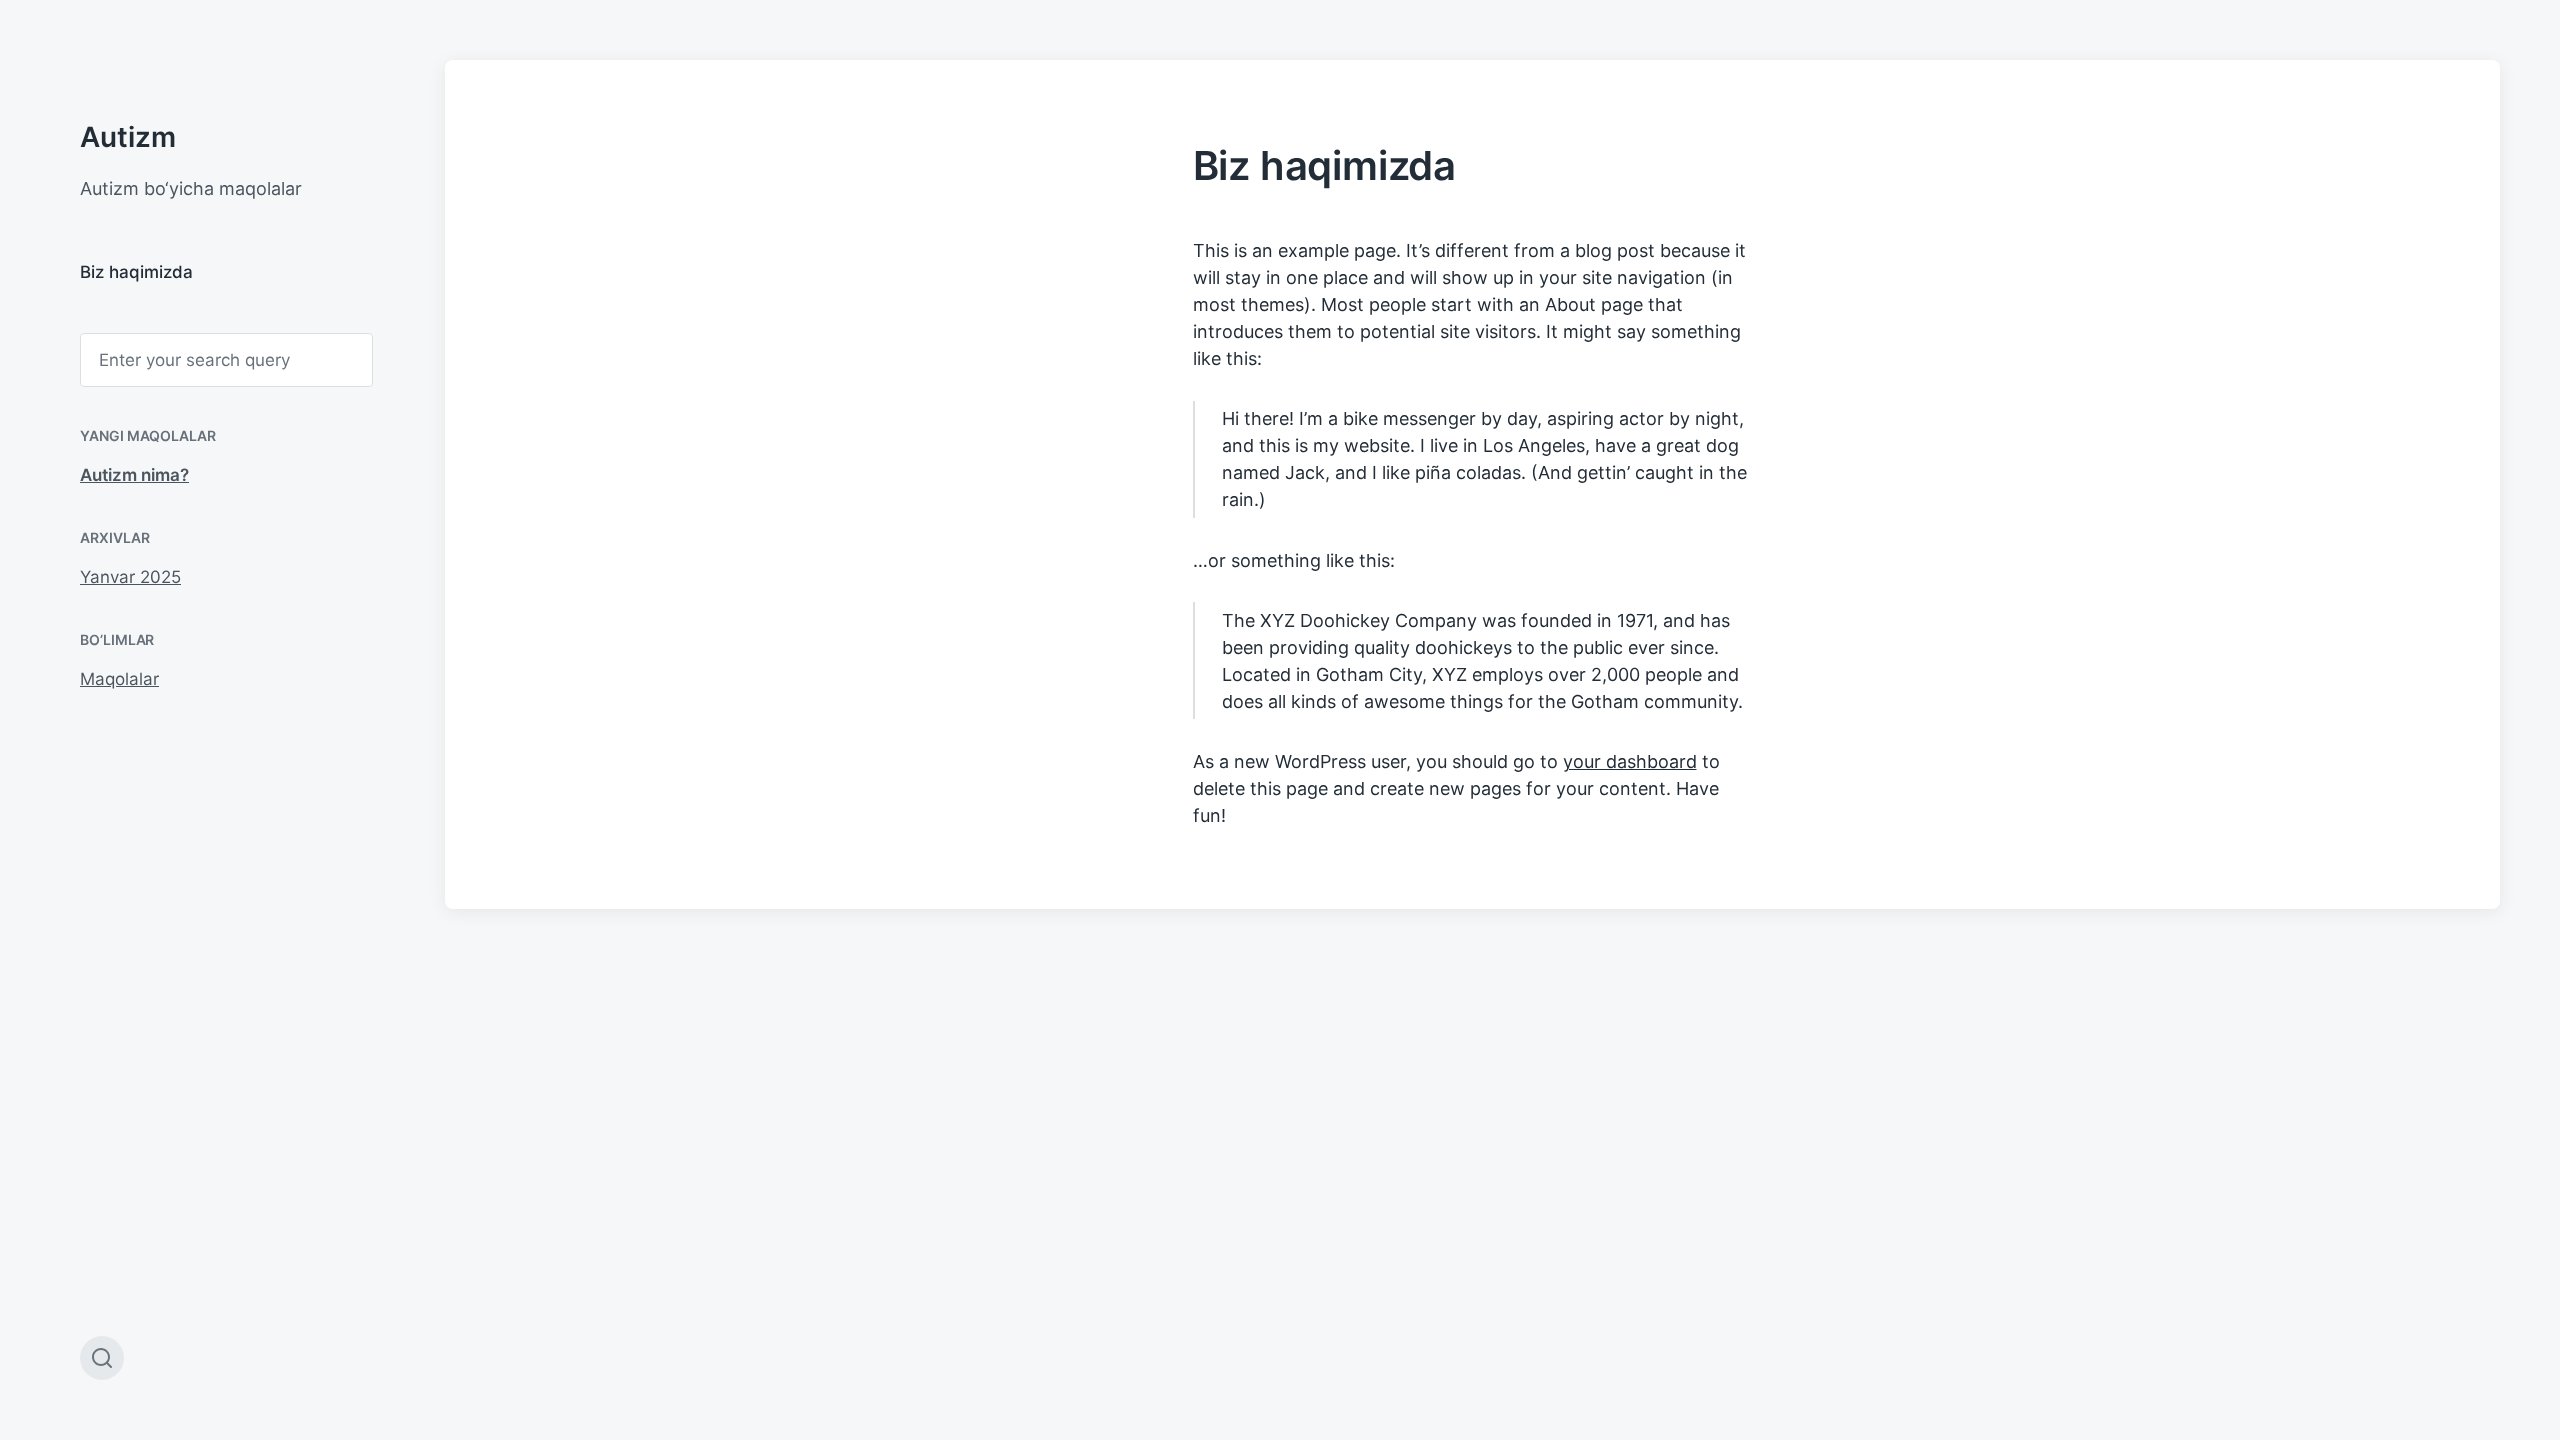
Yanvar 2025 (130, 577)
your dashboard (1630, 761)
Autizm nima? (134, 475)
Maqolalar (119, 679)
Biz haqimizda (136, 272)
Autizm (128, 137)
